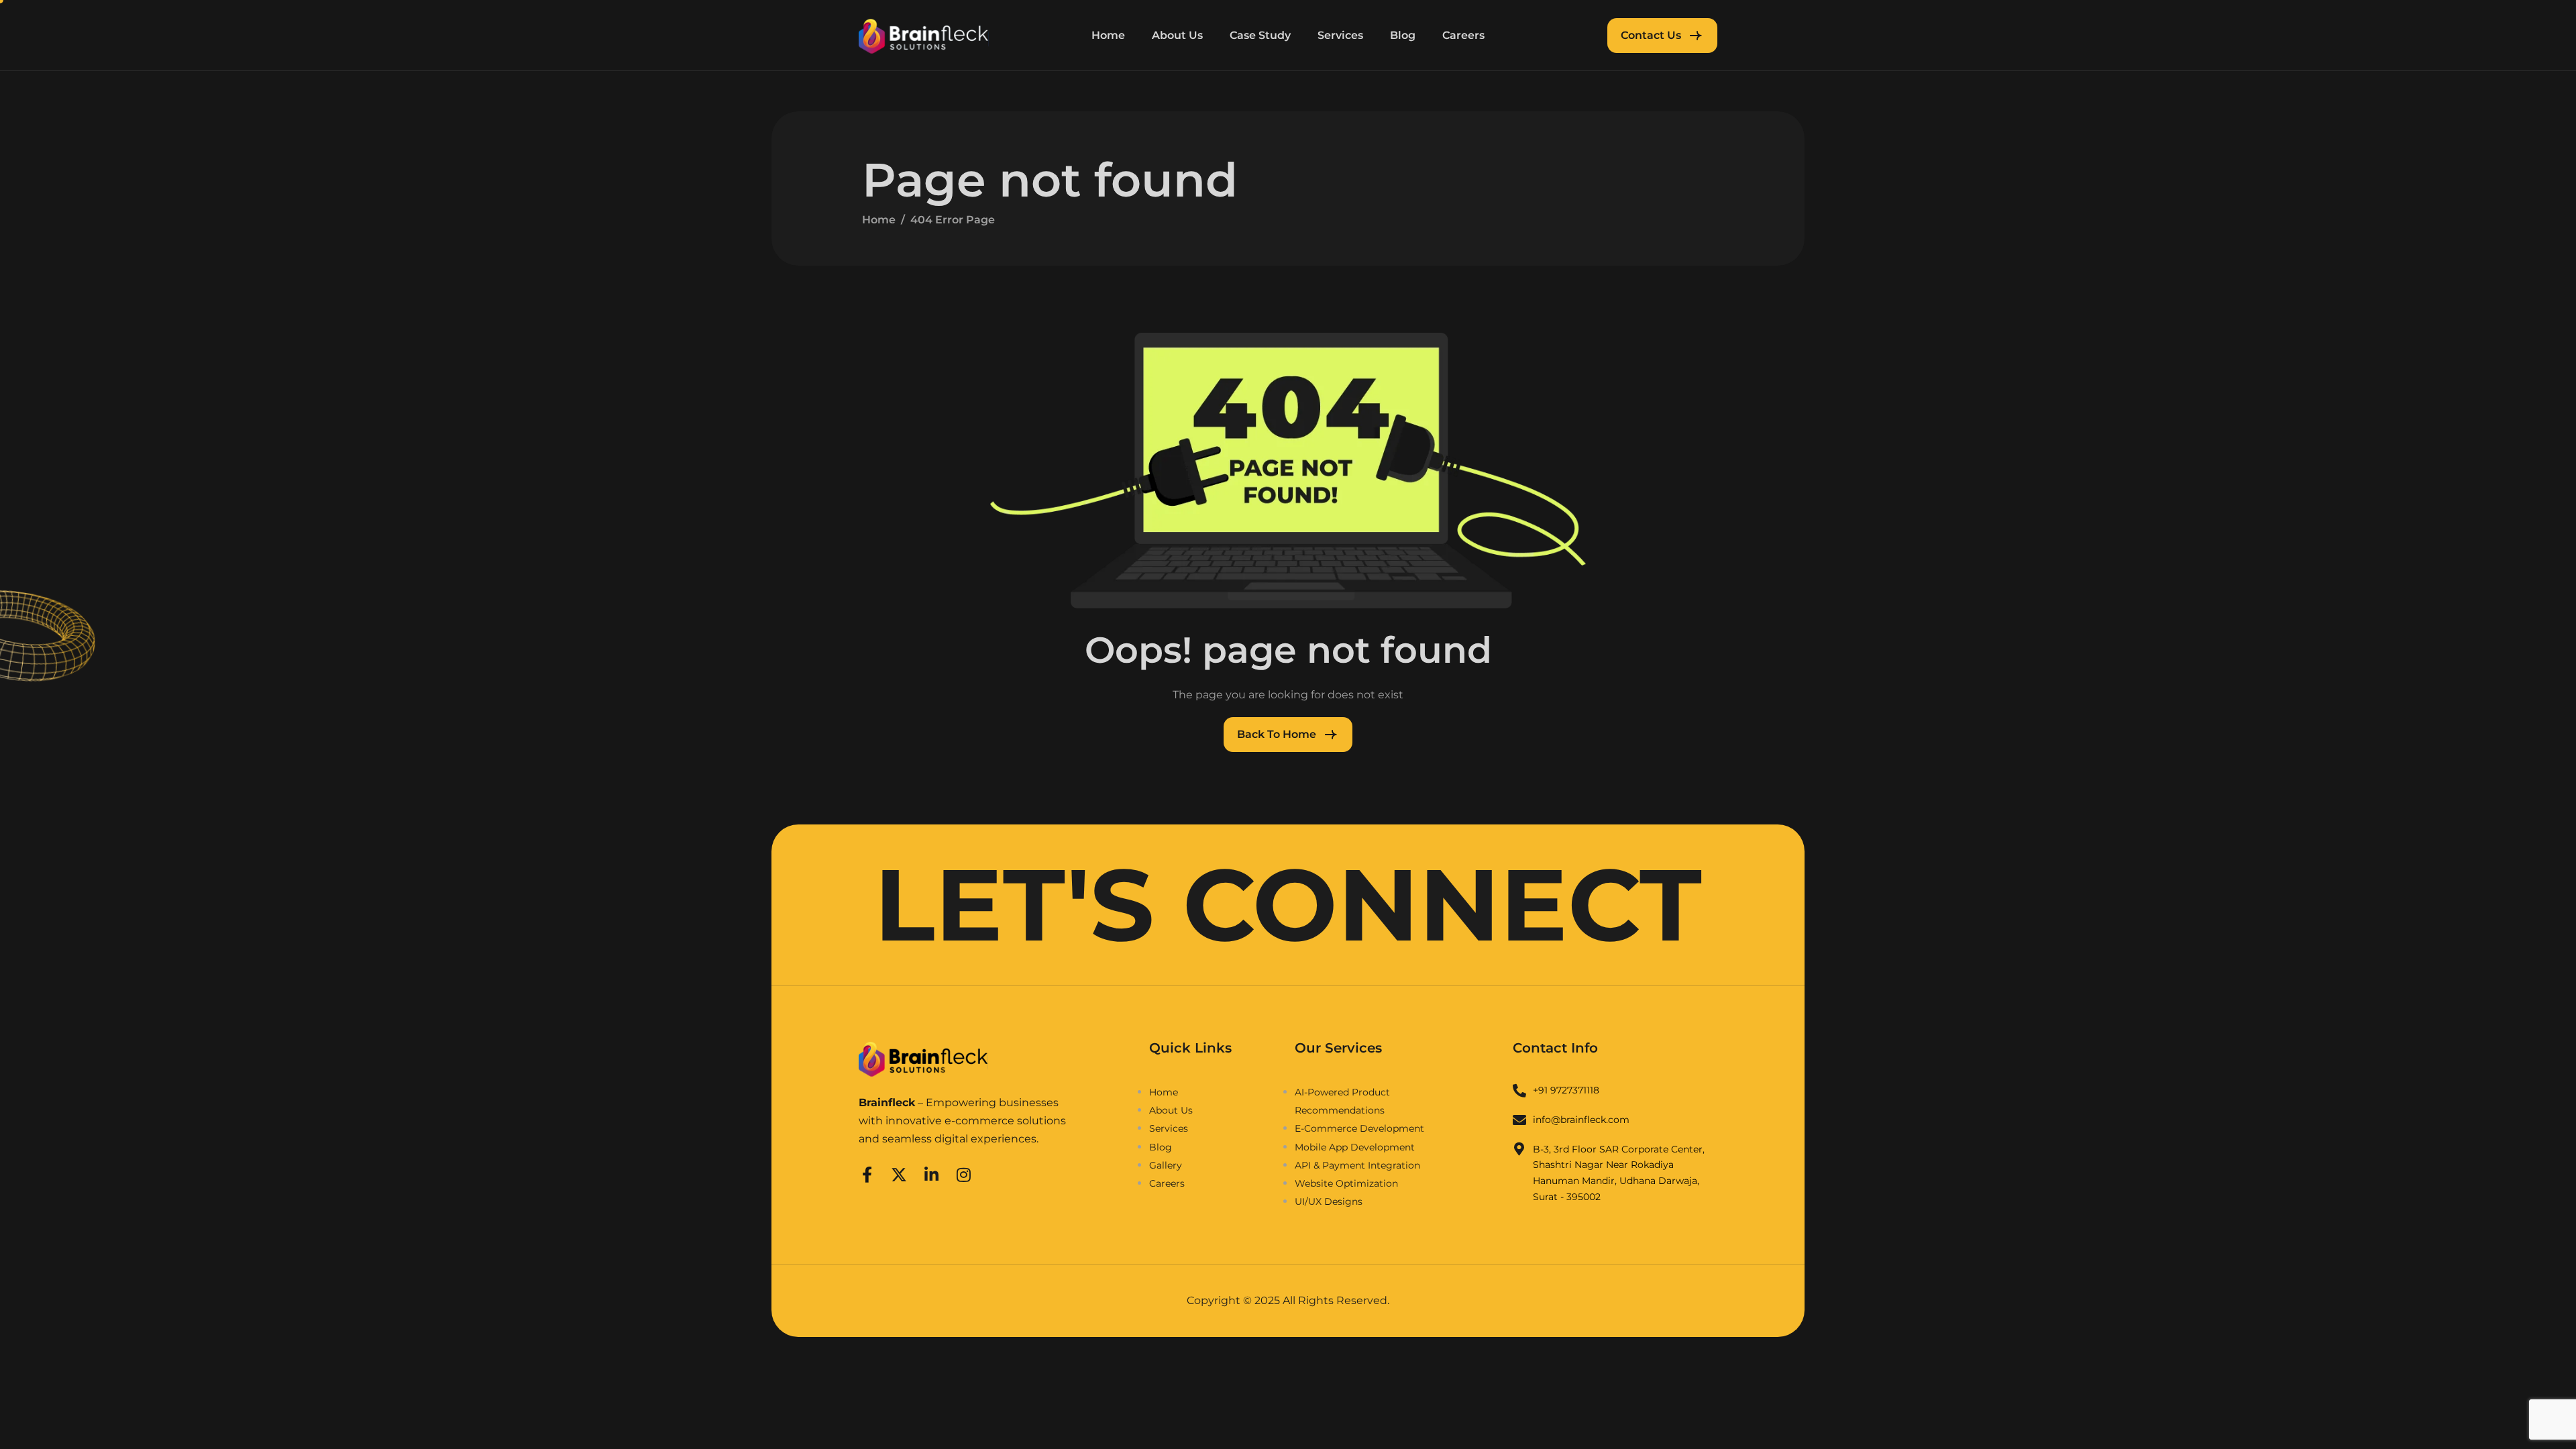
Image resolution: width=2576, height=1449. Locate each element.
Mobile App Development (1355, 1147)
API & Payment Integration (1357, 1165)
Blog (1403, 35)
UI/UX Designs (1329, 1201)
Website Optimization (1346, 1183)
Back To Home (1277, 734)
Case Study (1260, 35)
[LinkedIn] (931, 1173)
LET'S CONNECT (1288, 905)
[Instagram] (963, 1173)
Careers (1463, 35)
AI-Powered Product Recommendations (1342, 1101)
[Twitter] (899, 1173)
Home (1108, 35)
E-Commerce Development (1359, 1128)
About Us (1177, 35)
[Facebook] (867, 1173)
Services (1340, 35)
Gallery (1166, 1165)
